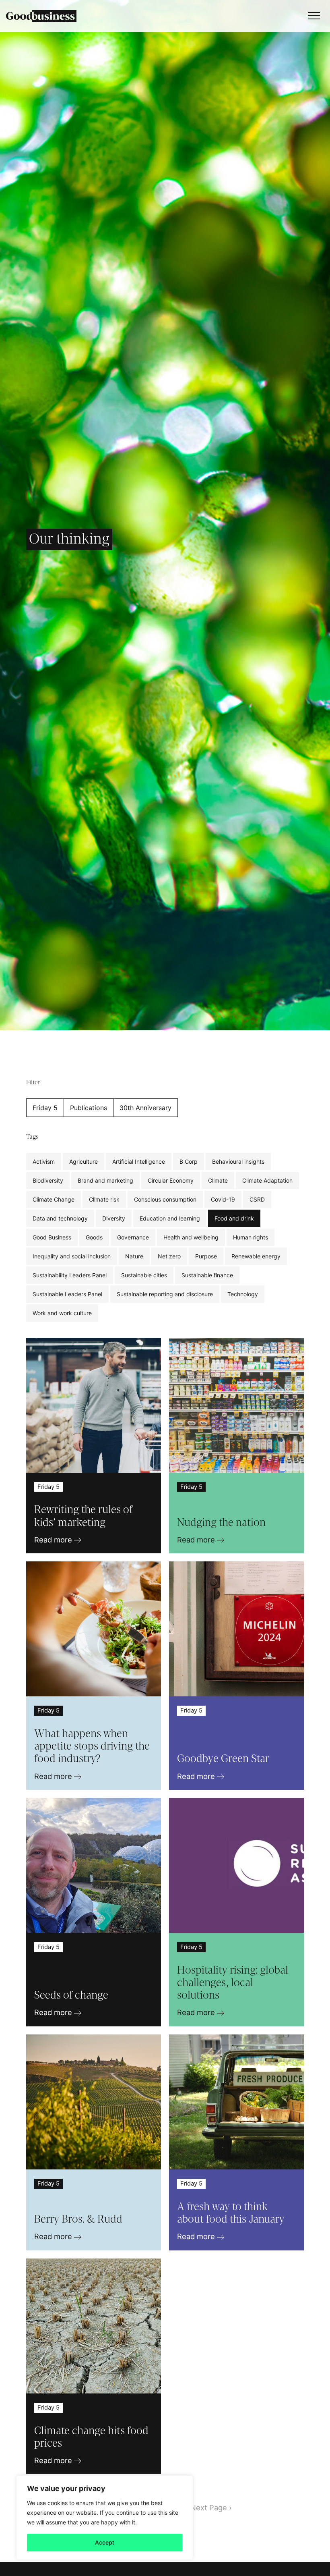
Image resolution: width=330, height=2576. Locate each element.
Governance (133, 1237)
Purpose (206, 1256)
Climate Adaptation (267, 1180)
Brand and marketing (105, 1180)
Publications (89, 1108)
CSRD (257, 1199)
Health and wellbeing (191, 1237)
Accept (105, 2542)
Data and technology (60, 1218)
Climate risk (104, 1199)
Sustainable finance (207, 1275)
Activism (44, 1161)
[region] (105, 2518)
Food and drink (234, 1218)
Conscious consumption (165, 1199)
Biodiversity (48, 1180)
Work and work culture (62, 1313)
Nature (134, 1256)
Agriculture (84, 1161)
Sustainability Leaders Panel (70, 1275)
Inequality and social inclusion (72, 1256)
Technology (243, 1294)
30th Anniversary (145, 1108)
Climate (218, 1180)
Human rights (251, 1237)
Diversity (114, 1218)
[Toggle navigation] (312, 16)
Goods (94, 1237)
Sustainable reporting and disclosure (165, 1294)
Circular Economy (171, 1180)
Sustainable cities (144, 1275)
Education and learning (170, 1218)
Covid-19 (223, 1199)
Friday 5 (45, 1108)
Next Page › (211, 2508)
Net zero (169, 1256)
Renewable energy (256, 1256)
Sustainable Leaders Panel (67, 1294)
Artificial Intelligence (139, 1161)
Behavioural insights (238, 1161)
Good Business (52, 1237)
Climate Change (54, 1199)
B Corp (189, 1161)
